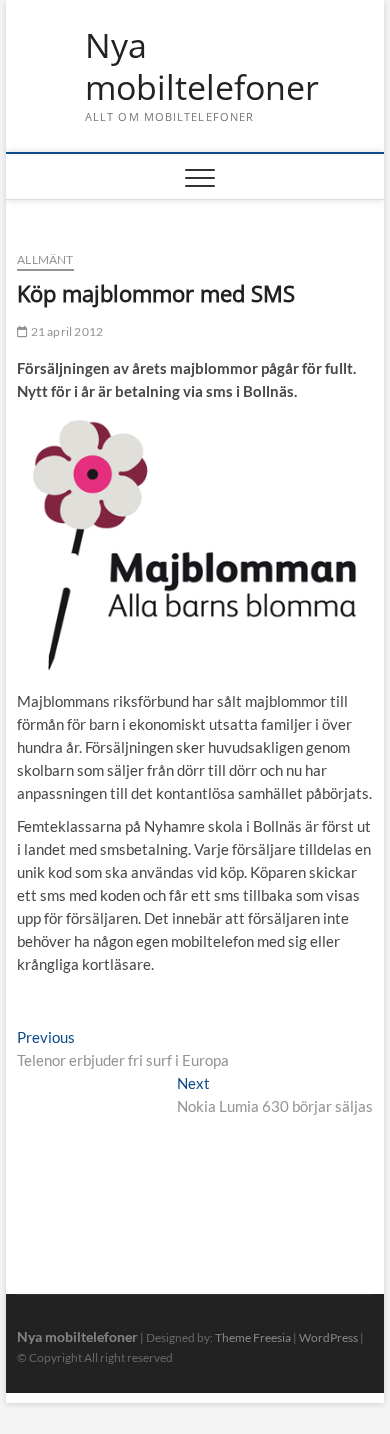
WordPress (328, 1337)
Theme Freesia (253, 1337)
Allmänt (45, 259)
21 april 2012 (65, 331)
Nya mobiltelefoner (202, 66)
